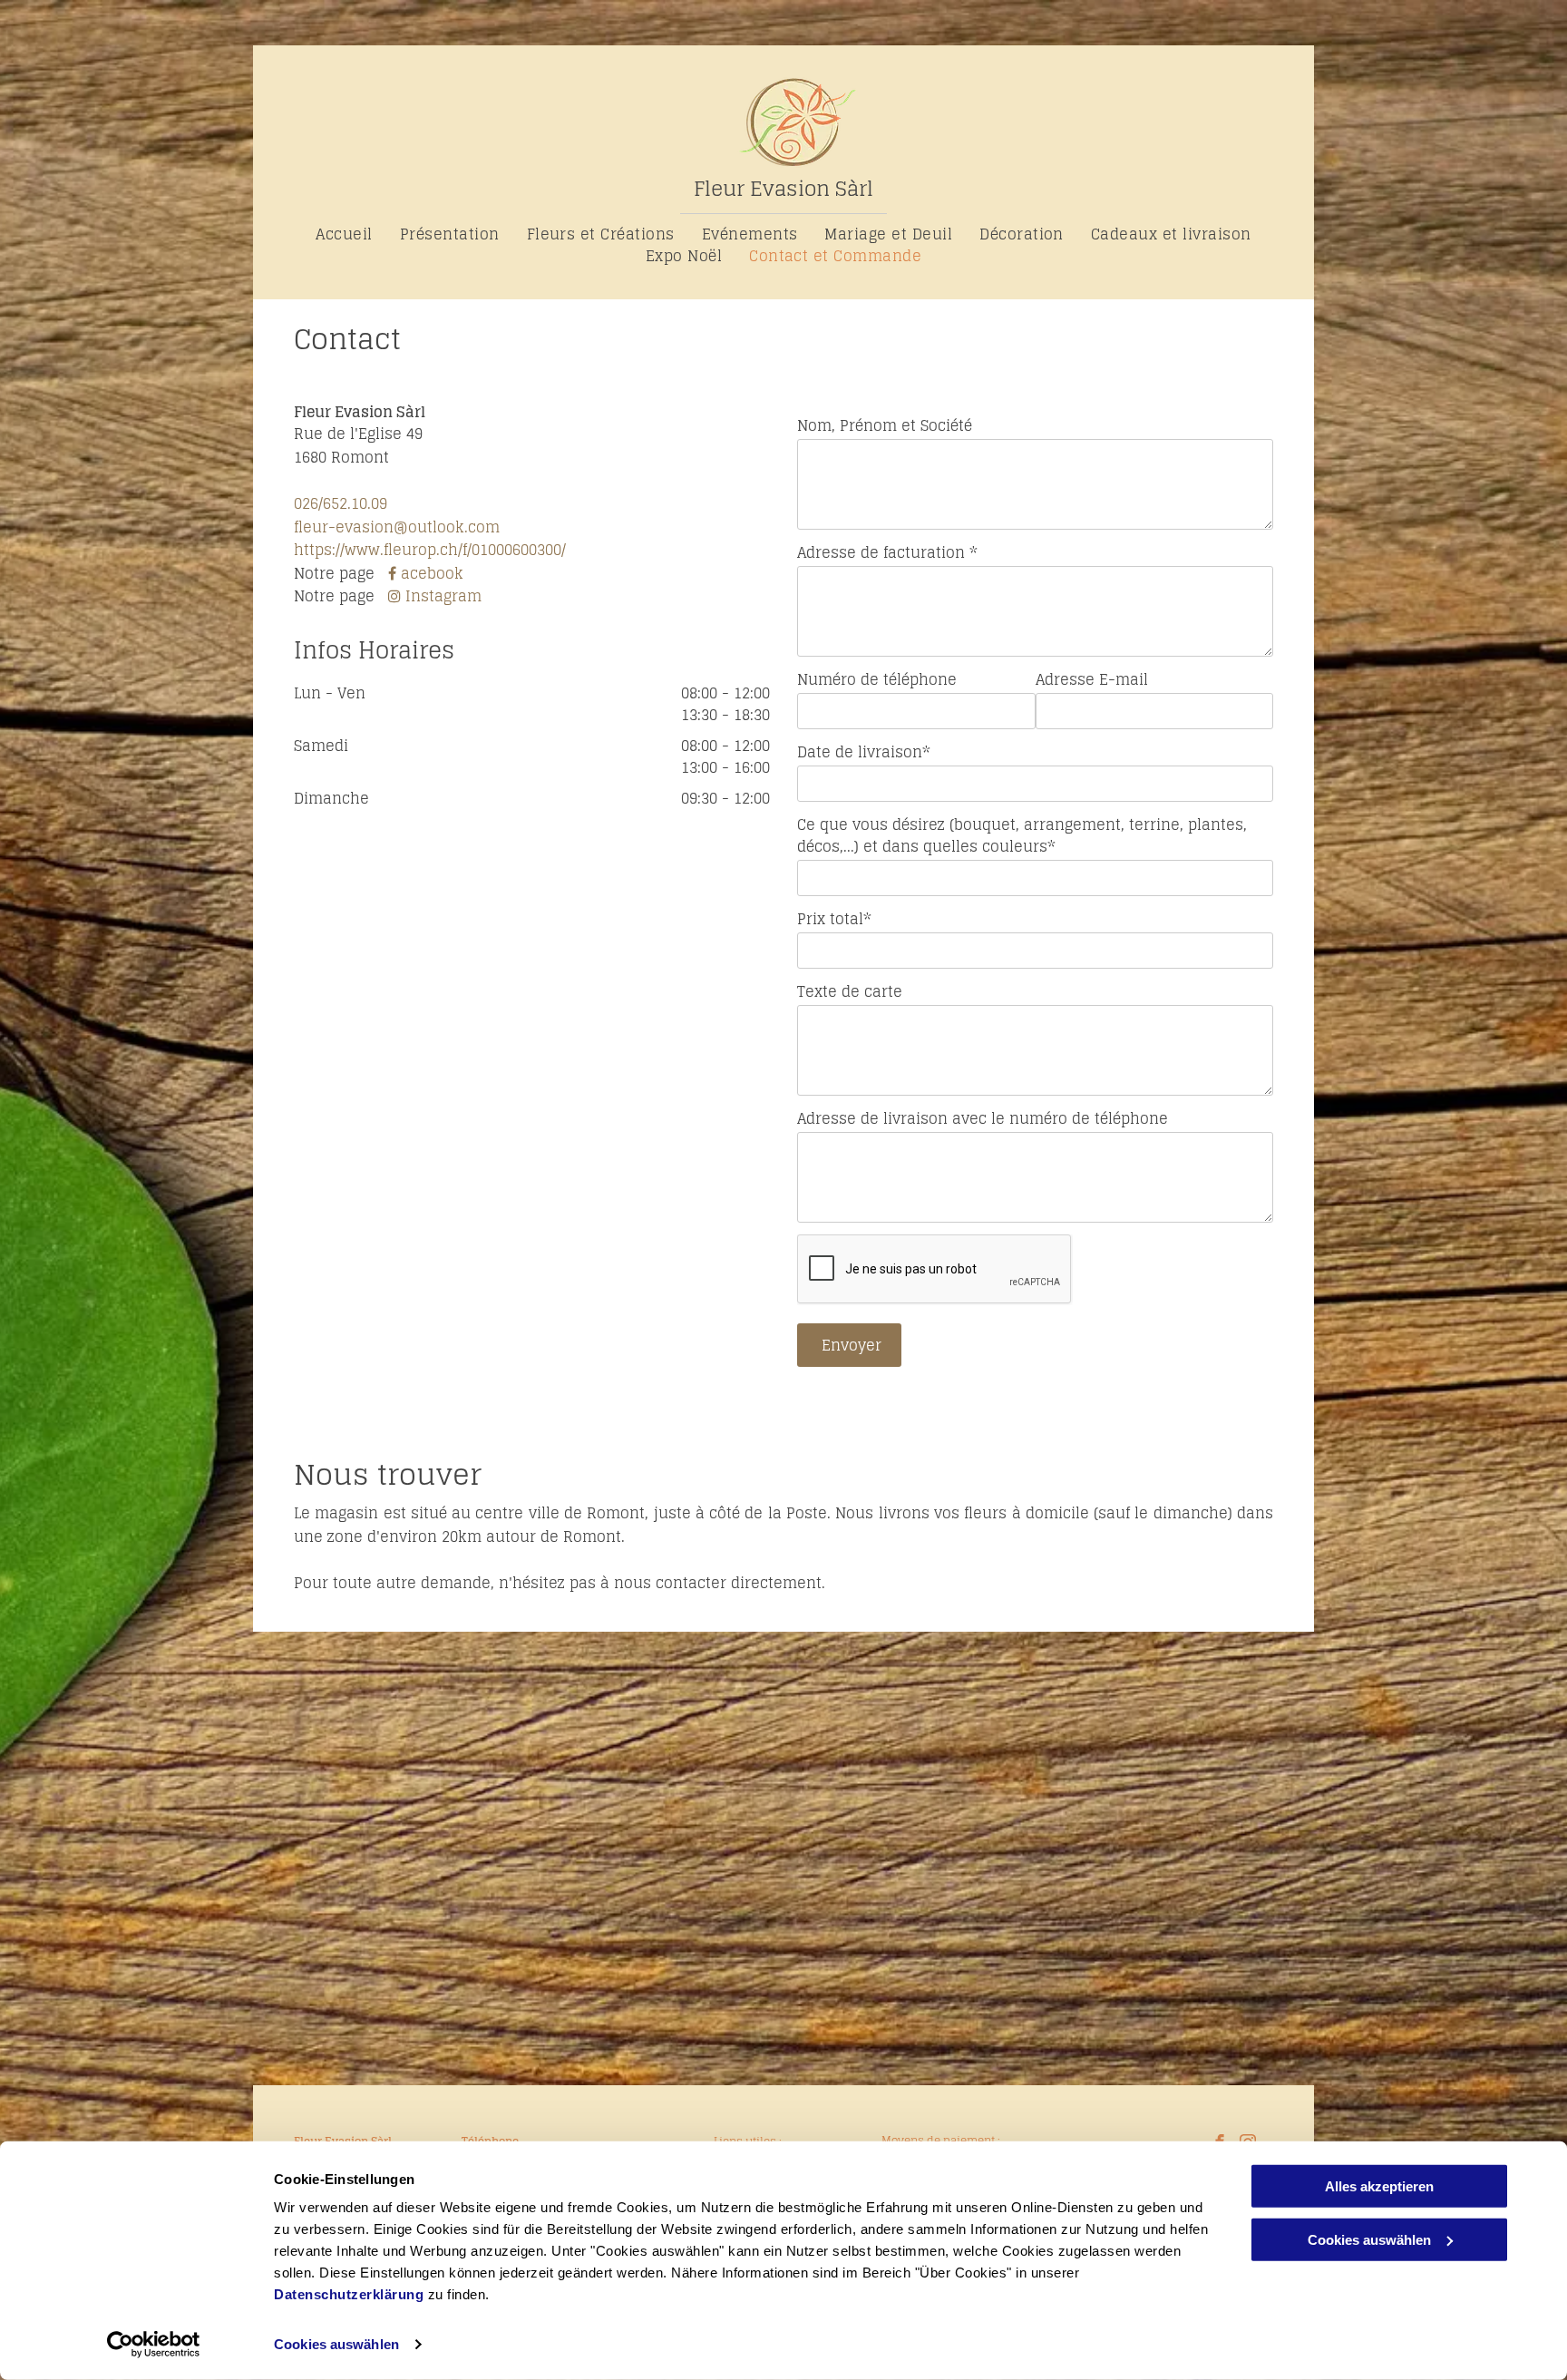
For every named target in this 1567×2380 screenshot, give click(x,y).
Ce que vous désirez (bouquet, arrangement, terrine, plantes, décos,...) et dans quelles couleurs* (1022, 835)
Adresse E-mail (1092, 679)
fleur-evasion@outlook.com (397, 527)
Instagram (443, 596)
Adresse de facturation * (887, 552)
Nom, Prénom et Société (885, 425)
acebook (432, 573)
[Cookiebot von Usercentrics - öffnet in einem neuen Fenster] (154, 2345)
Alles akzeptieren (1379, 2186)
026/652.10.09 (341, 503)
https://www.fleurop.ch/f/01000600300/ (430, 550)
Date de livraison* (864, 752)
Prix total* (834, 919)
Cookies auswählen (336, 2344)
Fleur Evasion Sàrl (783, 189)
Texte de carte (850, 991)
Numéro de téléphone (877, 679)
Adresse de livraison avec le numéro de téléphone (983, 1118)
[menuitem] (344, 234)
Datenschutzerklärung (349, 2294)
